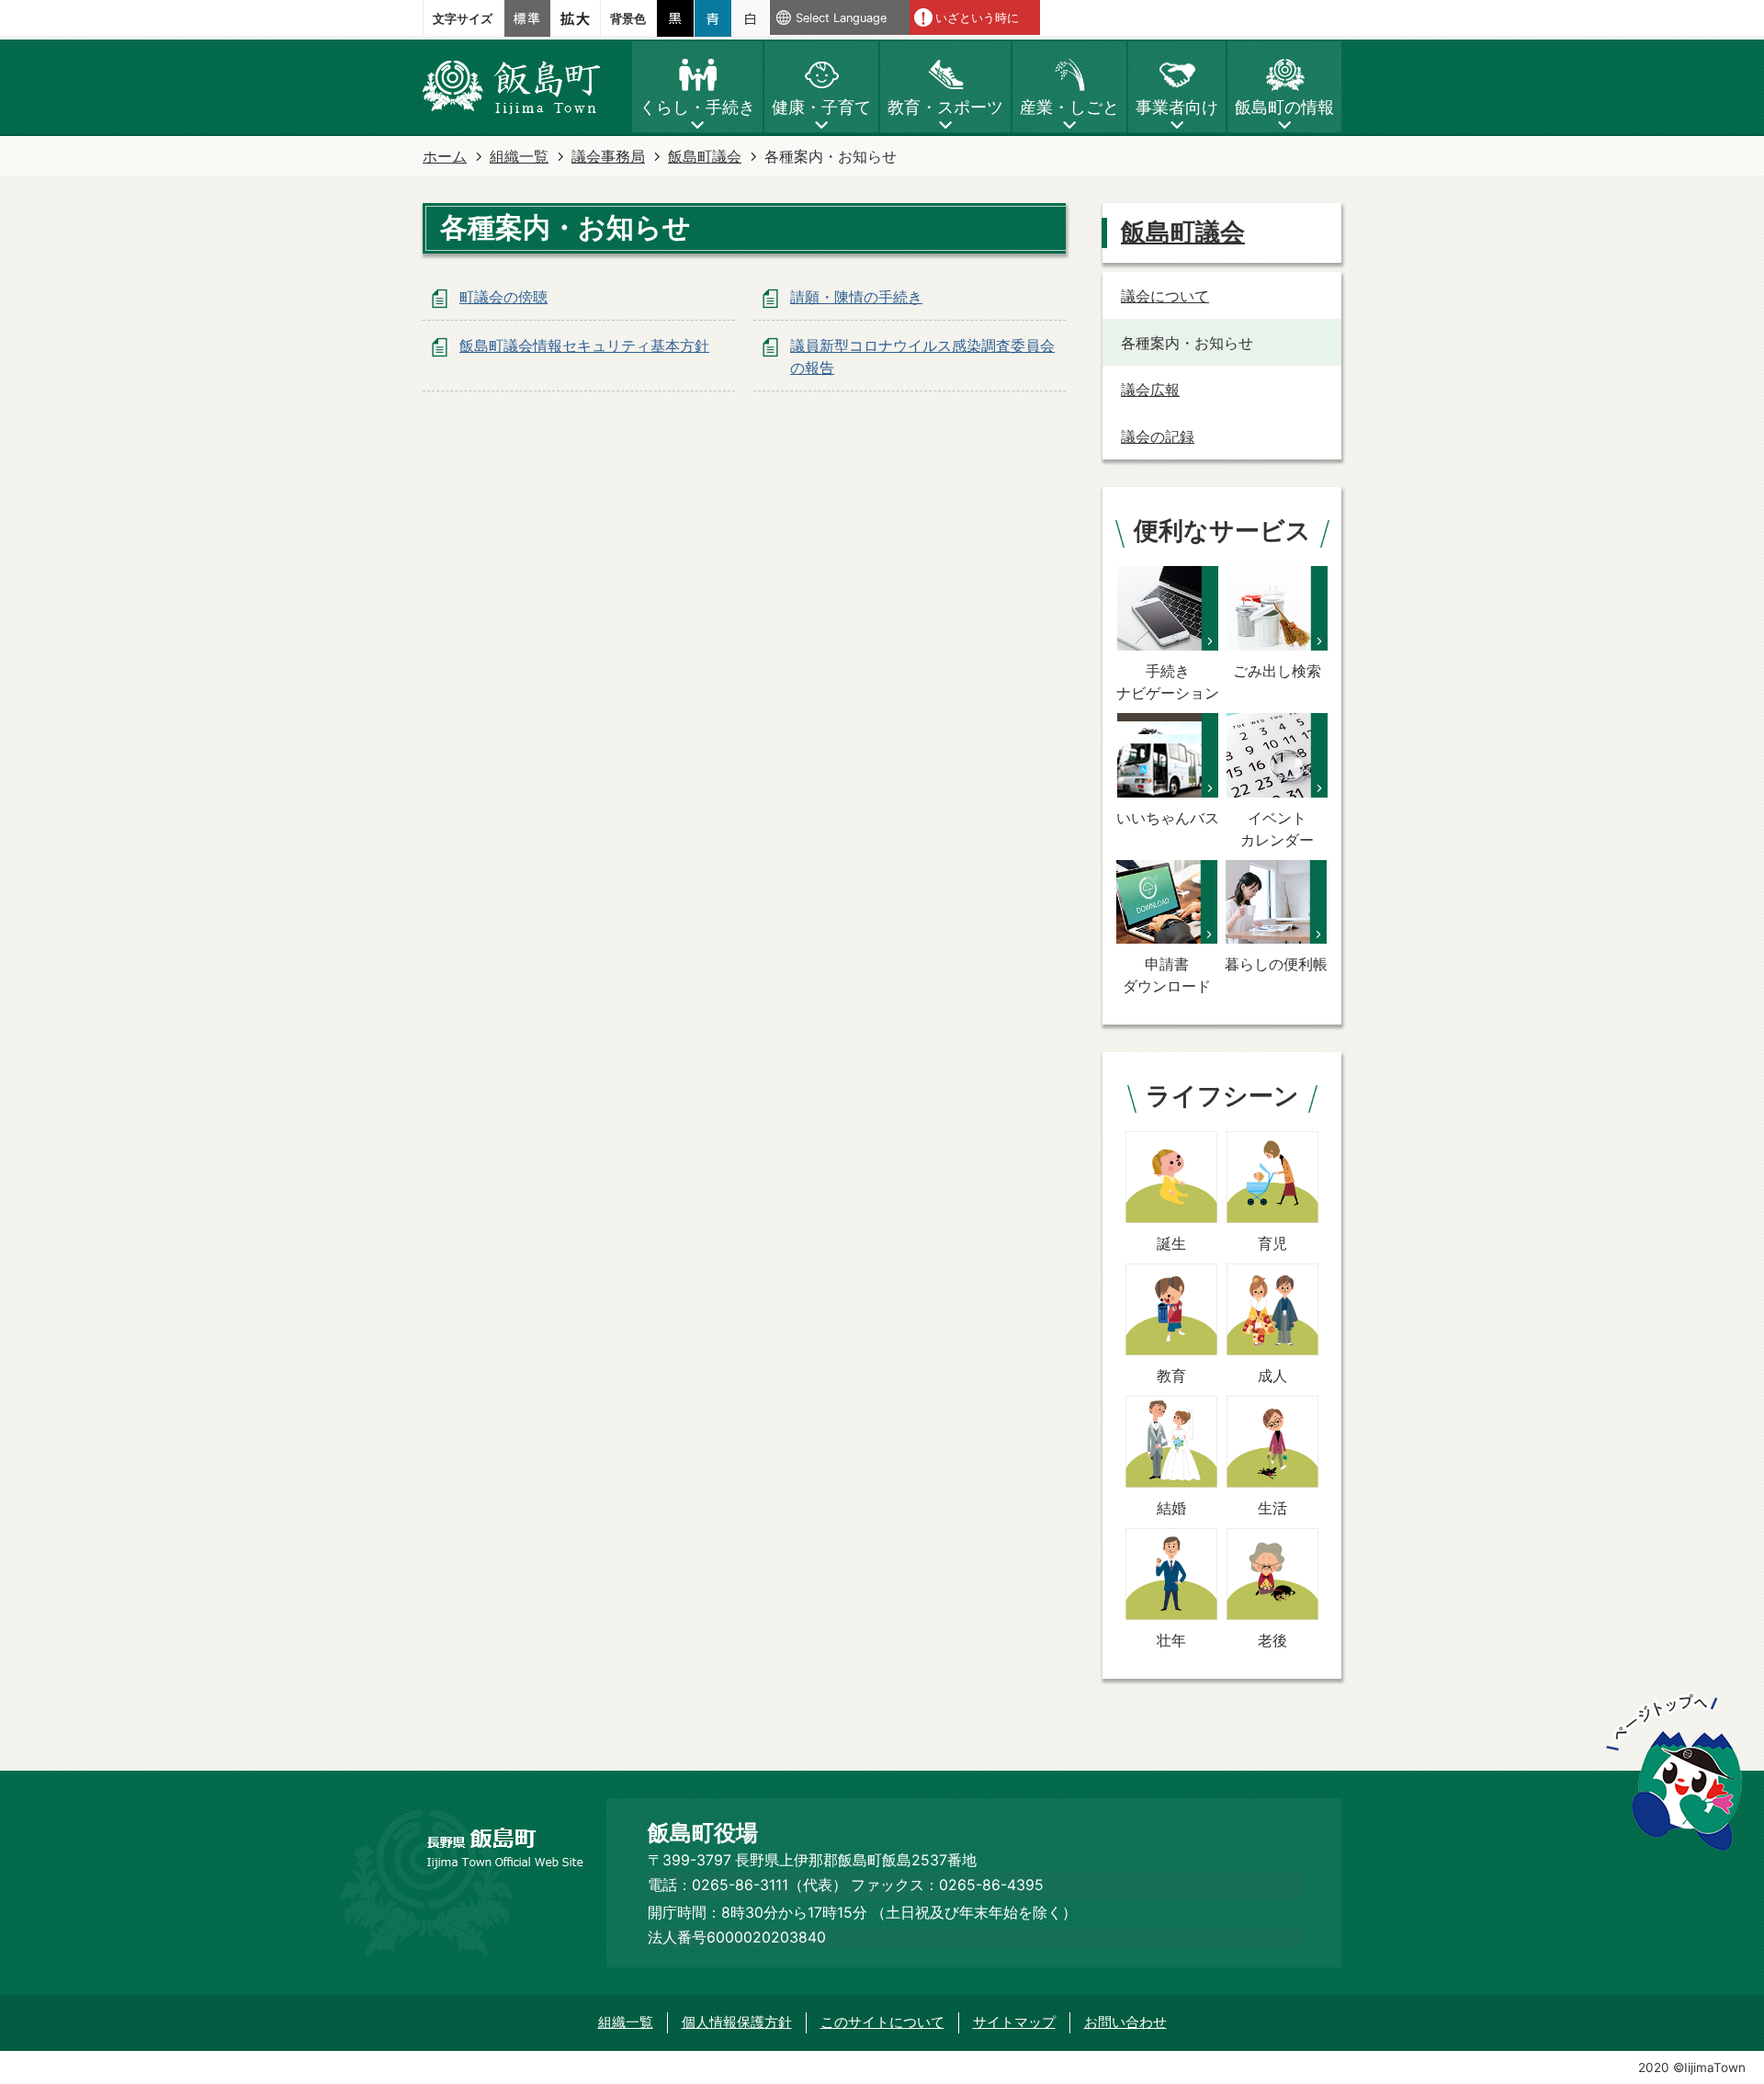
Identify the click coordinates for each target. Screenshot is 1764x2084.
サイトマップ (1014, 2022)
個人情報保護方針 (737, 2022)
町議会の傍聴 (503, 297)
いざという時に (977, 18)
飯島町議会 (705, 156)
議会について (1165, 296)
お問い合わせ (1125, 2022)
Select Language (841, 18)
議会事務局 (608, 156)
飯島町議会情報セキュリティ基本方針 (584, 345)
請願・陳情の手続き (856, 297)
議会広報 (1150, 390)
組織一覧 (519, 156)
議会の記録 (1158, 436)
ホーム (445, 156)
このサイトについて (882, 2022)
